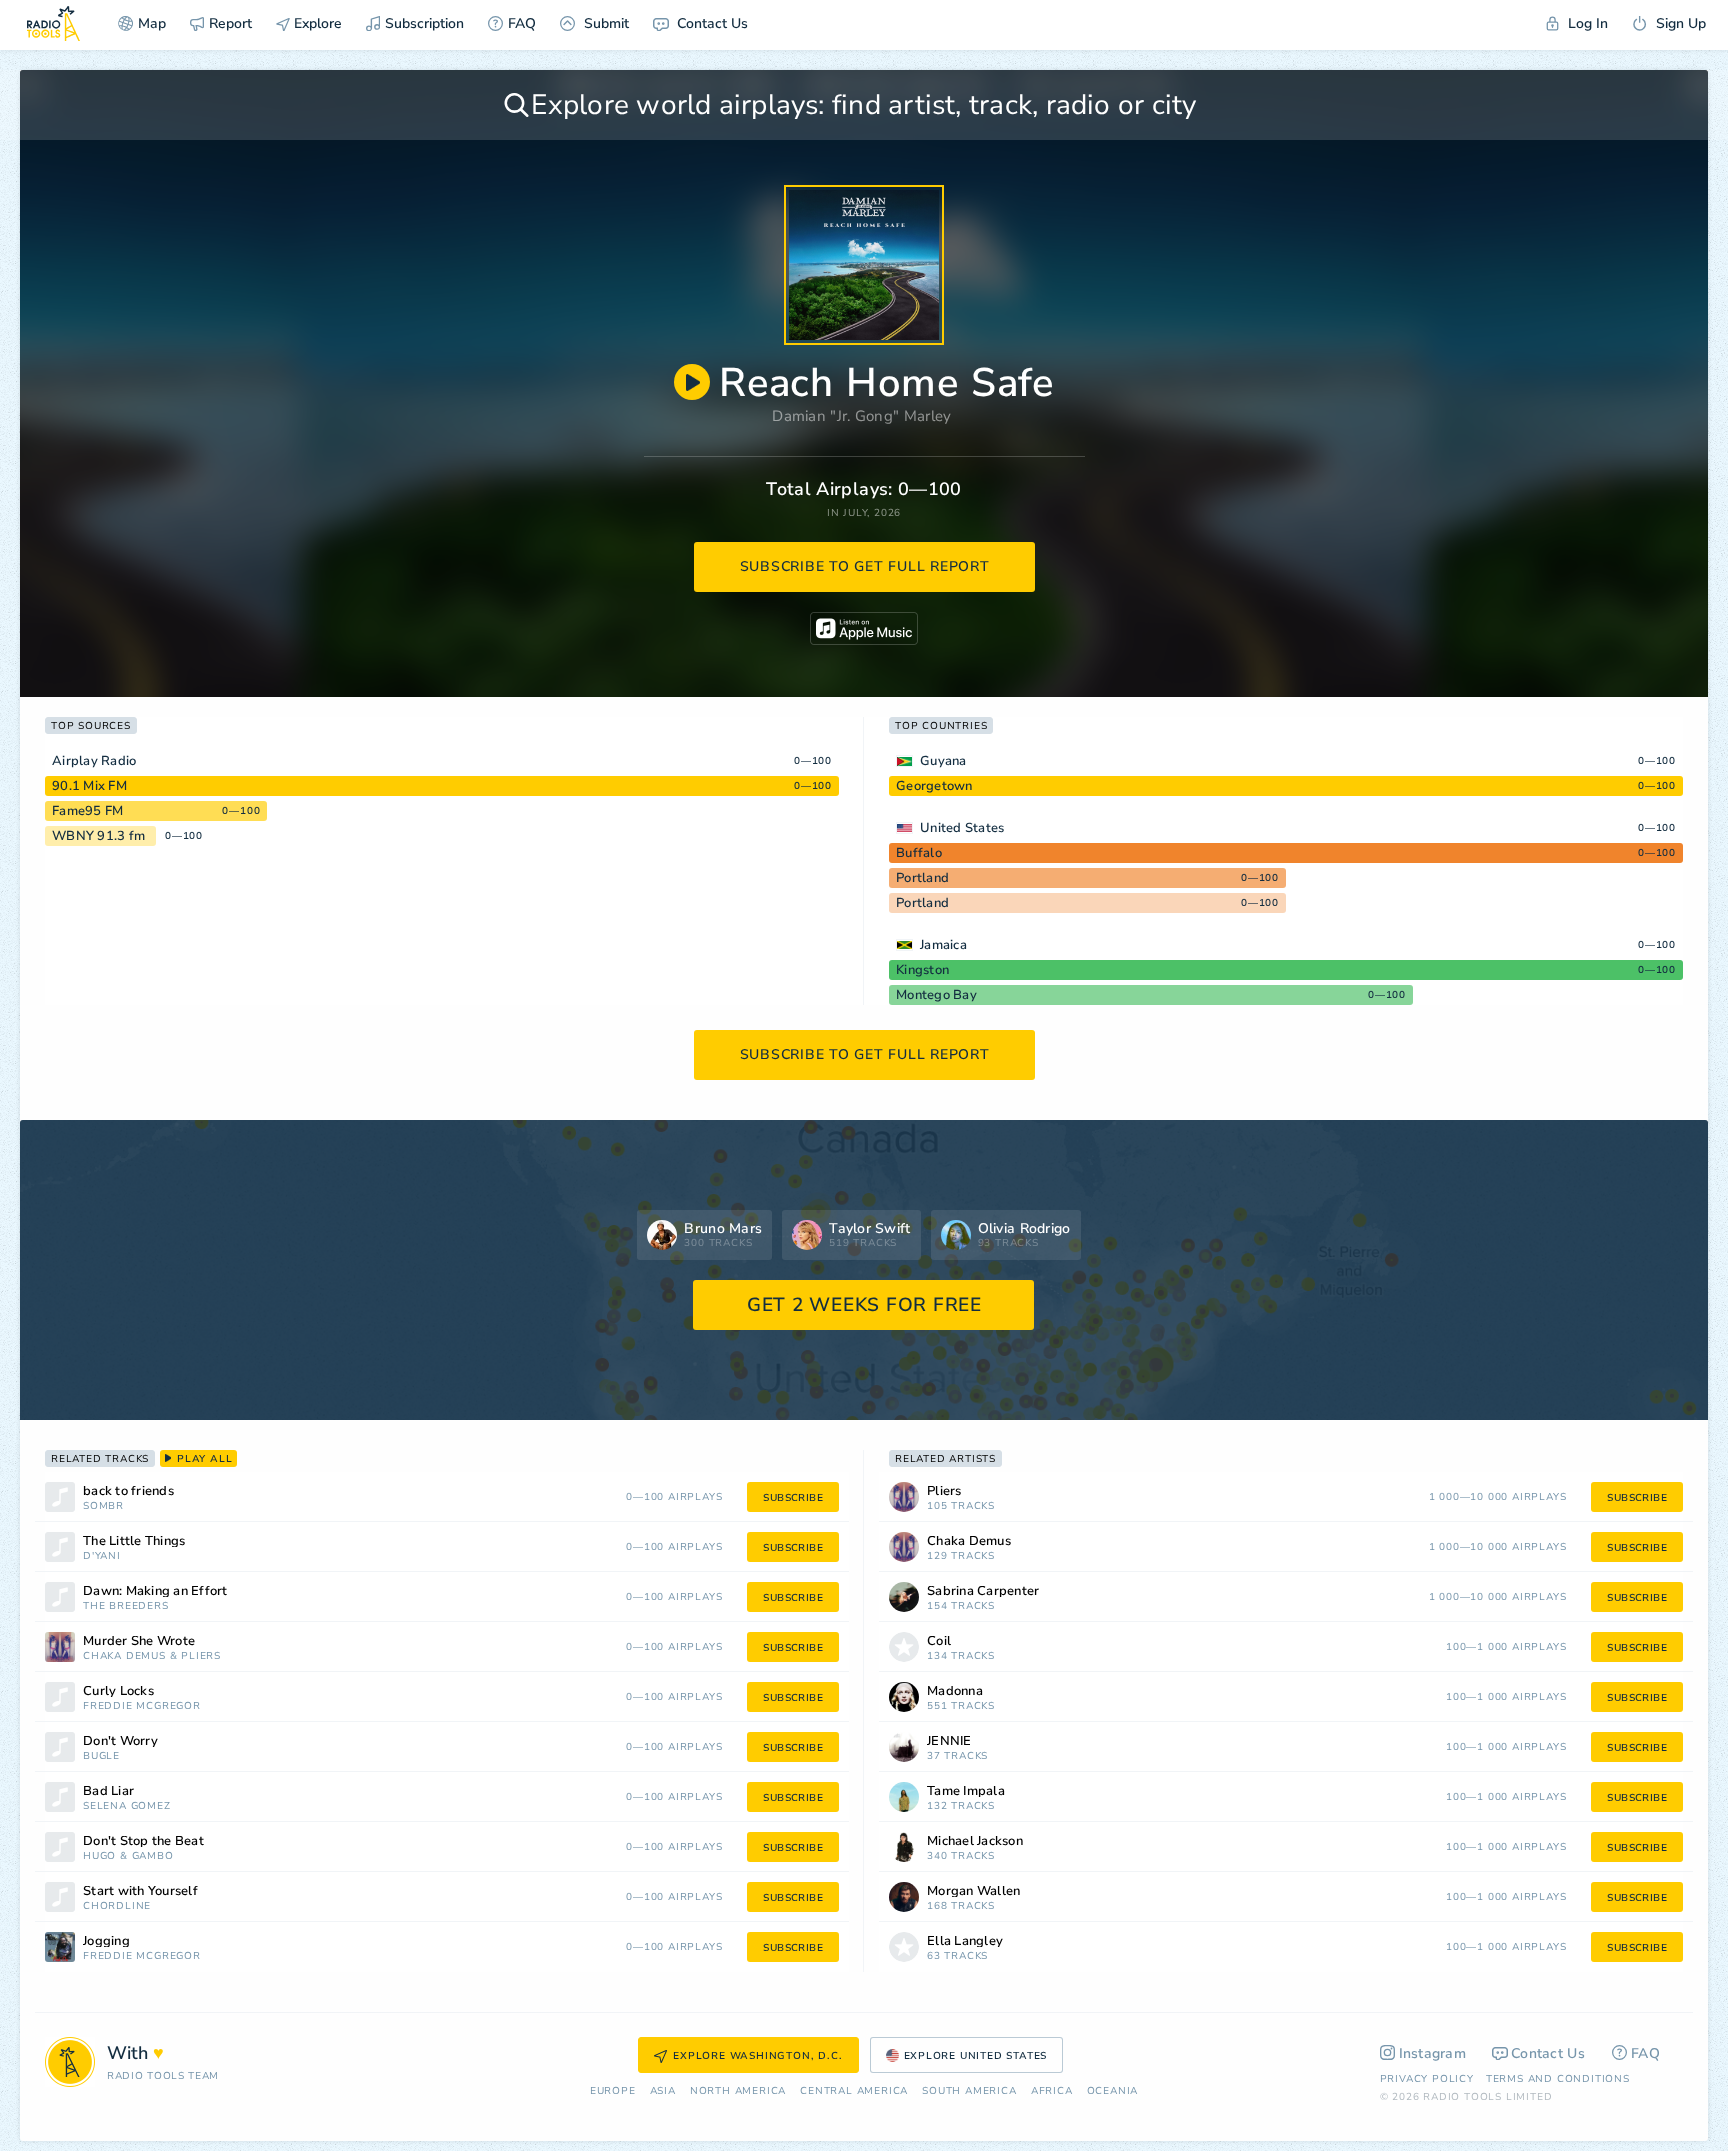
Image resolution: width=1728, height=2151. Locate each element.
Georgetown (934, 786)
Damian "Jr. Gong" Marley (861, 416)
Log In (1586, 23)
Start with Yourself (140, 1891)
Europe (613, 2091)
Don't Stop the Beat (143, 1841)
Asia (663, 2091)
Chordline (117, 1906)
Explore (316, 23)
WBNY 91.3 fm (98, 836)
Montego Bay (936, 995)
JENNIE (949, 1741)
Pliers (201, 1656)
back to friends (128, 1491)
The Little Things (134, 1541)
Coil (939, 1641)
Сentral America (854, 2091)
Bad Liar (108, 1791)
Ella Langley (965, 1941)
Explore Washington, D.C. (757, 2056)
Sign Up (1679, 23)
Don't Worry (120, 1741)
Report (230, 23)
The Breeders (126, 1606)
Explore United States (976, 2056)
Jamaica (943, 945)
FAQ (522, 23)
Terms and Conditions (1558, 2079)
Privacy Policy (1427, 2079)
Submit (604, 23)
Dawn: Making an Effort (155, 1591)
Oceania (1113, 2091)
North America (738, 2091)
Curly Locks (118, 1691)
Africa (1052, 2091)
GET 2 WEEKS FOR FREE (864, 1305)
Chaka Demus (124, 1656)
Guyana (943, 761)
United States (962, 828)
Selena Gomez (127, 1806)
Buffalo (919, 853)
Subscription (424, 23)
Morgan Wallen (973, 1891)
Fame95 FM (87, 811)
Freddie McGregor (142, 1706)
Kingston (922, 970)
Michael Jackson (975, 1841)
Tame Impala (966, 1791)
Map (152, 23)
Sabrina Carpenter (983, 1591)
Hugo (99, 1856)
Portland (922, 878)
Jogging (106, 1941)
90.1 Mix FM (89, 786)
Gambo (153, 1856)
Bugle (101, 1756)
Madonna (955, 1691)
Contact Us (710, 23)
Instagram (1433, 2053)
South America (969, 2091)
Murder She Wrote (139, 1641)
